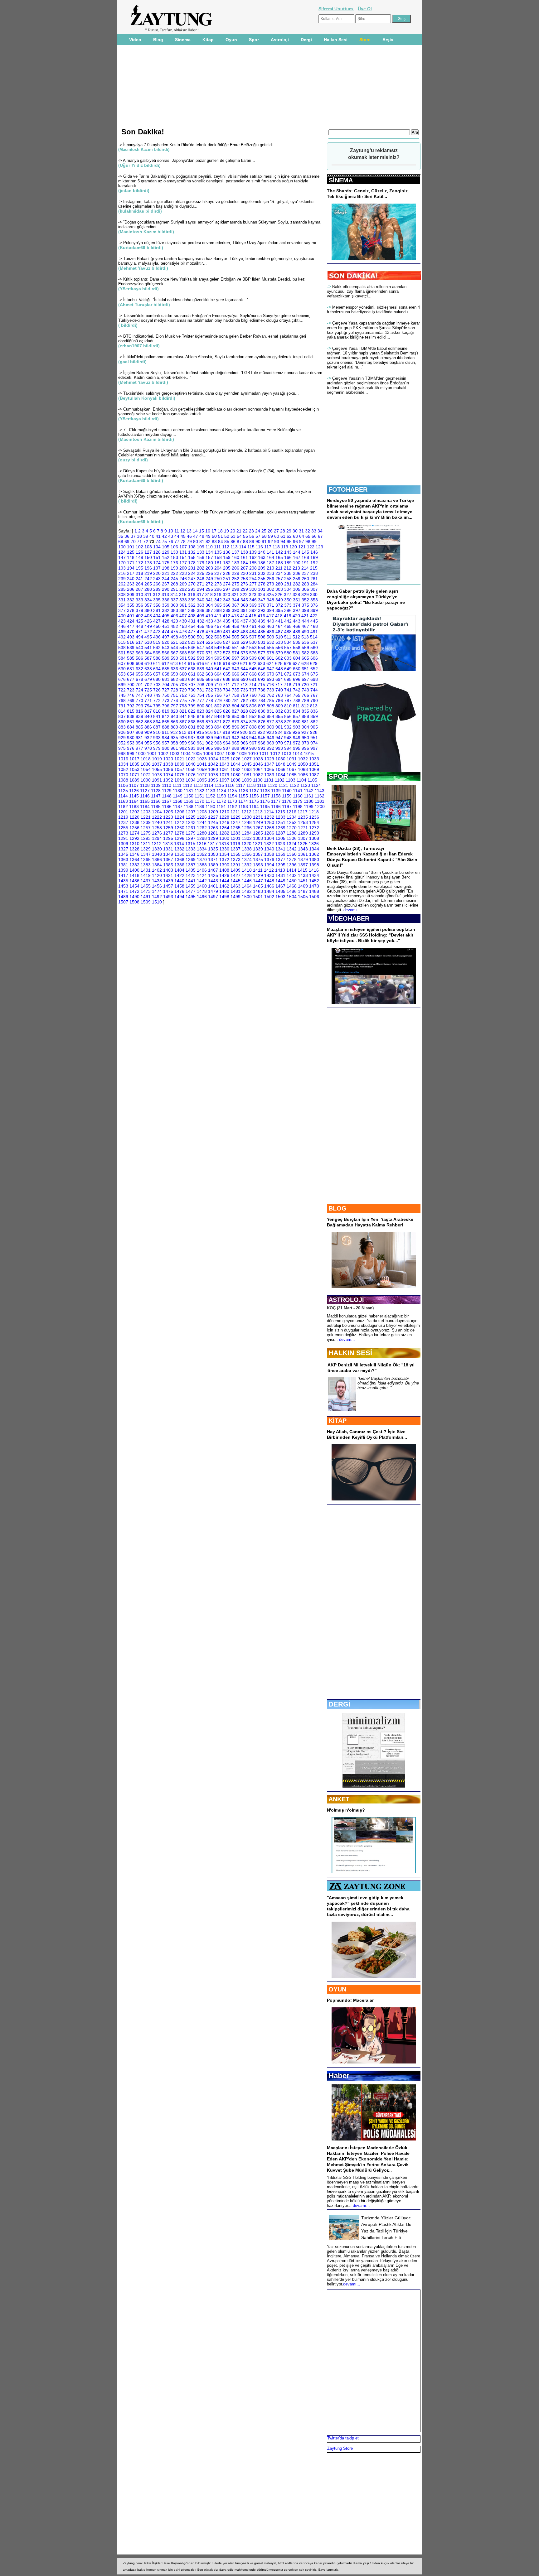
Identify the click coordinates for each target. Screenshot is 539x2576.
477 (192, 632)
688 (227, 679)
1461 (213, 886)
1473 (146, 891)
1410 (247, 870)
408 (192, 616)
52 (227, 536)
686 (209, 679)
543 (166, 648)
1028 (258, 759)
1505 (303, 897)
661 (192, 674)
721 (314, 685)
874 (244, 722)
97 (302, 542)
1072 (146, 775)
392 (253, 610)
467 (305, 626)
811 (296, 706)
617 (209, 663)
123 (319, 547)
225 (201, 573)
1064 (258, 769)
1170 (199, 801)
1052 (123, 769)
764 (288, 695)
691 (253, 679)
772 (157, 701)
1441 (191, 881)
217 (131, 573)
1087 (314, 775)
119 (285, 547)
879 (288, 722)
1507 (123, 902)
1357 (258, 854)
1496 (202, 897)
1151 (199, 796)
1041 (202, 764)
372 (279, 605)
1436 (134, 881)
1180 (309, 801)
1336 (224, 849)
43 (171, 536)
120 (293, 547)
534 (288, 642)
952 (122, 743)
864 (157, 722)
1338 (247, 849)
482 (236, 632)
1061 (224, 769)
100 (122, 547)
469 (122, 632)
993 (279, 748)
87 (239, 542)
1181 (320, 801)
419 (288, 616)
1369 (191, 859)
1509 (146, 902)
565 (157, 653)
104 (157, 547)
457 (218, 626)
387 (209, 610)
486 (270, 632)
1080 (236, 775)
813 (314, 706)
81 (202, 542)
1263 (213, 828)
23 (251, 531)
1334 (202, 849)
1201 (123, 812)
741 (288, 690)
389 (227, 610)
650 (297, 669)
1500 (247, 897)
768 (122, 701)
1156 (254, 796)
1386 (179, 865)
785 (270, 701)
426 (148, 621)
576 (253, 653)
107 (183, 547)
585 (131, 658)
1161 (309, 796)
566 (166, 653)
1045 (247, 764)
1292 (134, 838)
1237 (123, 822)
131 (183, 552)
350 (288, 600)
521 (174, 642)
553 (253, 648)
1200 (320, 807)
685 (201, 679)
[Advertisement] (91, 118)
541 (148, 648)
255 (262, 579)
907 (131, 732)
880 (297, 722)
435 (227, 621)
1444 (224, 881)
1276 (157, 833)
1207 (191, 812)
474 (166, 632)
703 (157, 685)
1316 (202, 844)
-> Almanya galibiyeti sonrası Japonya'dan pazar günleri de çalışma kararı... (187, 160)
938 (201, 738)
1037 (157, 764)
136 (227, 552)
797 (174, 706)
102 (139, 547)
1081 (247, 775)
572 (218, 653)
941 (227, 738)
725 (148, 690)
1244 (202, 822)
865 (166, 722)
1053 (134, 769)
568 (183, 653)
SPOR (338, 776)
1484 (269, 891)
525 (209, 642)
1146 (145, 796)
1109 (156, 785)
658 (166, 674)
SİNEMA (341, 180)
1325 (303, 844)
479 (209, 632)
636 (174, 669)
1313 (168, 844)
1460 (202, 886)
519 (157, 642)
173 (148, 563)
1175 (254, 801)
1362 (314, 854)
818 (157, 711)
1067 (292, 769)
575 (244, 653)
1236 (314, 817)
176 (174, 563)
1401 (146, 870)
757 (227, 695)
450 (157, 626)
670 (270, 674)
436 (236, 621)
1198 (298, 807)
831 (270, 711)
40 (152, 536)
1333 (191, 849)
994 (288, 748)
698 (314, 679)
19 (226, 531)
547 (201, 648)
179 (201, 563)
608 (131, 663)
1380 (314, 859)
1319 (235, 844)
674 (305, 674)
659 (174, 674)
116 (259, 547)
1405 (191, 870)
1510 (157, 902)
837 (122, 716)
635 (166, 669)
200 (183, 568)
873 (236, 722)
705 (174, 685)
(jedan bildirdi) (134, 190)
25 (264, 531)
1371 (213, 859)
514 (314, 637)
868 (192, 722)
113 (234, 547)
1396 (292, 865)
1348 (157, 854)
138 (244, 552)
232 (262, 573)
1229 (236, 817)
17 (214, 531)
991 (262, 748)
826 (227, 711)
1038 (168, 764)
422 (314, 616)
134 (209, 552)
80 (196, 542)
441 (279, 621)
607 (122, 663)
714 (253, 685)
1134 (221, 791)
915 (200, 732)
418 (279, 616)
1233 (280, 817)
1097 (224, 780)
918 (226, 732)
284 (314, 584)
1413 (280, 870)
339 (192, 600)
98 (308, 542)
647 (270, 669)
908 (139, 732)
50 (214, 536)
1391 (236, 865)
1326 (314, 844)
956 (157, 743)
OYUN (337, 1989)
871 (218, 722)
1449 (280, 881)
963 (218, 743)
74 (158, 542)
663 (209, 674)
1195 (265, 807)
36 (127, 536)
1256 (134, 828)
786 (279, 701)
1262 (202, 828)
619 (226, 663)
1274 (134, 833)
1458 (179, 886)
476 (183, 632)
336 (166, 600)
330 (314, 595)
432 (201, 621)
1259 (168, 828)
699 (122, 685)
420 (296, 616)
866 (174, 722)
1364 (134, 859)
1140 (287, 791)
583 (314, 653)
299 (244, 589)
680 (157, 679)
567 (174, 653)
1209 (213, 812)
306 (305, 589)
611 (157, 663)
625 (279, 663)
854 (270, 716)
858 (305, 716)
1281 (213, 833)
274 (227, 584)
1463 (236, 886)
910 (157, 732)
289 (157, 589)
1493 (168, 897)
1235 (303, 817)
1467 (280, 886)
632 (139, 669)
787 (288, 701)
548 (209, 648)
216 (122, 573)
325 (270, 595)
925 (288, 732)
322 (244, 595)
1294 (157, 838)
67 (320, 536)
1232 (269, 817)
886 (148, 727)
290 (166, 589)
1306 (292, 838)
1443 (213, 881)
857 (297, 716)
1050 (303, 764)
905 (314, 727)
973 (305, 743)
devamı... (352, 910)
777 (201, 701)
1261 (191, 828)
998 (122, 754)
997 (314, 748)
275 (236, 584)
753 (192, 695)
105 (166, 547)
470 (131, 632)
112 (226, 547)
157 (209, 557)
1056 (168, 769)
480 (218, 632)
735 (236, 690)
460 (244, 626)
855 (279, 716)
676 (122, 679)
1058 (191, 769)
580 (288, 653)
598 (244, 658)
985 (209, 748)
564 (148, 653)
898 (253, 727)
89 (252, 542)
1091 (157, 780)
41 (158, 536)
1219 (123, 817)
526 (218, 642)
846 (201, 716)
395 (279, 610)
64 (302, 536)
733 (218, 690)
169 (314, 557)
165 (279, 557)
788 (297, 701)
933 (157, 738)
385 (192, 610)
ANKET (339, 1799)
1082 (258, 775)
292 (183, 589)
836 (314, 711)
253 (244, 579)
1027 (247, 759)
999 (131, 754)
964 (227, 743)
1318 (224, 844)
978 (148, 748)
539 (131, 648)
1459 (191, 886)
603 (288, 658)
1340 (269, 849)
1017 (134, 759)
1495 (191, 897)
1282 (224, 833)
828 (244, 711)
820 (174, 711)
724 (139, 690)
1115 (219, 785)
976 (131, 748)
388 (218, 610)
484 (253, 632)
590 (174, 658)
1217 (303, 812)
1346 (134, 854)
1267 (258, 828)
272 (209, 584)
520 (166, 642)
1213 (258, 812)
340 (201, 600)
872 (227, 722)
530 (253, 642)
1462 (224, 886)
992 (270, 748)
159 (227, 557)
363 (201, 605)
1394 (269, 865)
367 (236, 605)
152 (166, 557)
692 (262, 679)
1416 (314, 870)
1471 (123, 891)
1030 (280, 759)
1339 (258, 849)
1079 (224, 775)
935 (174, 738)
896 (236, 727)
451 (166, 626)
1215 (280, 812)
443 (297, 621)
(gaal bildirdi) (132, 362)
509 (270, 637)
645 (253, 669)
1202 (134, 812)
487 (279, 632)
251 (227, 579)
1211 (235, 812)
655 (139, 674)
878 (279, 722)
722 (122, 690)
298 (236, 589)
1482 (247, 891)
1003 (174, 754)
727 (166, 690)
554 (262, 648)
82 (208, 542)
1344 (314, 849)
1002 (163, 754)
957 (166, 743)
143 (288, 552)
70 (133, 542)
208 (253, 568)
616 (200, 663)
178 (192, 563)
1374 (247, 859)
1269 (280, 828)
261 (314, 579)
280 (279, 584)
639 (201, 669)
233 (270, 573)
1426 (224, 875)
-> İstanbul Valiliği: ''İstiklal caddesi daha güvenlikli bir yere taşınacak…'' (183, 300)
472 (148, 632)
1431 (280, 875)
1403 (168, 870)
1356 (247, 854)
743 (305, 690)
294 (201, 589)
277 (253, 584)
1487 (303, 891)
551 (236, 648)
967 (253, 743)
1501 (258, 897)
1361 (303, 854)
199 (174, 568)
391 (244, 610)
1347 (146, 854)
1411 (258, 870)
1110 (167, 785)
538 (122, 648)
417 (270, 616)
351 (297, 600)
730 (192, 690)
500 (192, 637)
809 (279, 706)
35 (121, 536)
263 (131, 584)
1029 (269, 759)
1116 (230, 785)
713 (244, 685)
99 (314, 542)
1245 (213, 822)
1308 (314, 838)
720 (305, 685)
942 (236, 738)
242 (148, 579)
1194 (254, 807)
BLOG (337, 1208)
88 (245, 542)
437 (244, 621)
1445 (236, 881)
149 (139, 557)
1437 (146, 881)
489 (297, 632)
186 (262, 563)
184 (244, 563)
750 (166, 695)
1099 (247, 780)
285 (122, 589)
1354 (224, 854)
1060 (213, 769)
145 (305, 552)
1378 (292, 859)
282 (297, 584)
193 (122, 568)
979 (157, 748)
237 (305, 573)
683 (183, 679)
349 (279, 600)
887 (157, 727)
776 (192, 701)
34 (320, 531)
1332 (179, 849)
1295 (168, 838)
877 (270, 722)
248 (201, 579)
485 (262, 632)
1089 (134, 780)
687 (218, 679)
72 (146, 542)
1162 (320, 796)
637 (183, 669)
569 (192, 653)
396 (288, 610)
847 (209, 716)
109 (201, 547)
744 (314, 690)
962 (209, 743)
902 (288, 727)
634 (157, 669)
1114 (209, 785)
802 (218, 706)
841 (157, 716)
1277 (168, 833)
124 (122, 552)
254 (253, 579)
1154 (232, 796)
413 (235, 616)
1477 (191, 891)
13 (189, 531)
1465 (258, 886)
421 (305, 616)
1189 (199, 807)
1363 (123, 859)
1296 (179, 838)
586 (139, 658)
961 (201, 743)
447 (131, 626)
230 (244, 573)
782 (244, 701)
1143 (320, 791)
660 (183, 674)
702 (148, 685)
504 (227, 637)
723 (131, 690)
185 (253, 563)
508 (262, 637)
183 (236, 563)
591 (183, 658)
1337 (236, 849)
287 (139, 589)
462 (262, 626)
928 (314, 732)
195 (139, 568)
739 (270, 690)
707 (192, 685)
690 (244, 679)
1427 (236, 875)
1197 (287, 807)
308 (122, 595)
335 (157, 600)
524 (201, 642)
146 (314, 552)
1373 (236, 859)
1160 (298, 796)
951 (314, 738)
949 (297, 738)
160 (236, 557)
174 (157, 563)
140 (262, 552)
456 (209, 626)
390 (236, 610)
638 (192, 669)
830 (262, 711)
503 (218, 637)
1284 (247, 833)
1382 (134, 865)
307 (314, 589)
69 (127, 542)
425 (139, 621)
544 (174, 648)
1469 (303, 886)
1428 (247, 875)
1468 (292, 886)
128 (157, 552)
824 (209, 711)
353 (314, 600)
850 (236, 716)
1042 (213, 764)
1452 (314, 881)
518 (148, 642)
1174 (243, 801)
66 (314, 536)
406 (174, 616)
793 (139, 706)
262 (122, 584)
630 (122, 669)
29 (289, 531)
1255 (123, 828)
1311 (146, 844)
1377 (280, 859)
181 (218, 563)
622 (253, 663)
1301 (236, 838)
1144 (123, 796)
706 (183, 685)
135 (218, 552)
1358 (269, 854)
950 (305, 738)
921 (253, 732)
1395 (280, 865)
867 (183, 722)
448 (139, 626)
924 (279, 732)
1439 (168, 881)
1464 (247, 886)
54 (239, 536)
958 (174, 743)
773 (166, 701)
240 (131, 579)
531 (262, 642)
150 (148, 557)
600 (262, 658)
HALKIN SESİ (350, 1353)
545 (183, 648)
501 (201, 637)
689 (236, 679)
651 (305, 669)
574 (236, 653)
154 (183, 557)
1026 (236, 759)
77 (177, 542)
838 (131, 716)
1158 (276, 796)
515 (122, 642)
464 (279, 626)
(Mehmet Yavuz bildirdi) (143, 268)
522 (183, 642)
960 (192, 743)
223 (183, 573)
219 (148, 573)
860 (122, 722)
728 (174, 690)
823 (201, 711)
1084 (280, 775)
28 (283, 531)
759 (244, 695)
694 (279, 679)
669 (262, 674)
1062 (236, 769)
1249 (258, 822)
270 (192, 584)
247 (192, 579)
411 (218, 616)
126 (139, 552)
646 (262, 669)
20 (233, 531)
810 (288, 706)
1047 (269, 764)
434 (218, 621)
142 (279, 552)
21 (239, 531)
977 (139, 748)
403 (148, 616)
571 (209, 653)
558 (297, 648)
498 (174, 637)
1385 (168, 865)
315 (183, 595)
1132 (199, 791)
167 (297, 557)
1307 (303, 838)
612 (165, 663)
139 (253, 552)
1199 (309, 807)
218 (139, 573)
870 (209, 722)
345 (244, 600)
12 (183, 531)
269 (183, 584)
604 (297, 658)
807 (262, 706)
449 (148, 626)
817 (148, 711)
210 (270, 568)
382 (166, 610)
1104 (301, 780)
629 (314, 663)
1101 (269, 780)
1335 (213, 849)
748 (148, 695)
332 (131, 600)
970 (279, 743)
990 (253, 748)
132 (192, 552)
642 (227, 669)
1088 (123, 780)
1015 (309, 754)
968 (262, 743)
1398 (314, 865)
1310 (134, 844)
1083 (269, 775)
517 (139, 642)
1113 (198, 785)
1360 (292, 854)
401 (131, 616)
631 (131, 669)
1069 (314, 769)
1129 (167, 791)
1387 (191, 865)
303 (279, 589)
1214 (269, 812)
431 (192, 621)
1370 (202, 859)
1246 (224, 822)
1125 (123, 791)
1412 (269, 870)
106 (174, 547)
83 (214, 542)
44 (177, 536)
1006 (208, 754)
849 (227, 716)
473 (157, 632)
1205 (168, 812)
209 (262, 568)
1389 (213, 865)
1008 (231, 754)
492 (122, 637)
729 (183, 690)
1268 (269, 828)
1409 (236, 870)
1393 (258, 865)
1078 (213, 775)
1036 (146, 764)
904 (305, 727)
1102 (280, 780)
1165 (145, 801)
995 (297, 748)
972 (297, 743)
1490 (134, 897)
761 (262, 695)
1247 (236, 822)
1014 (298, 754)
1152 (210, 796)
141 (270, 552)
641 (218, 669)
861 (131, 722)
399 (314, 610)
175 (166, 563)
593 (201, 658)
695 (288, 679)
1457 (168, 886)
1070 (123, 775)
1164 (134, 801)
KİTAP (337, 1421)
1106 (123, 785)
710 (218, 685)
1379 (303, 859)
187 (270, 563)
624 (270, 663)
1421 (168, 875)
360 (174, 605)
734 (227, 690)
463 (270, 626)
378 (131, 610)
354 (122, 605)
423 (122, 621)
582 (305, 653)
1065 (269, 769)
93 (277, 542)
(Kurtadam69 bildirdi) (141, 248)
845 (192, 716)
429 (174, 621)
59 (270, 536)
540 (139, 648)
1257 (146, 828)
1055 (157, 769)
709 (209, 685)
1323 (280, 844)
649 (288, 669)
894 (218, 727)
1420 (157, 875)
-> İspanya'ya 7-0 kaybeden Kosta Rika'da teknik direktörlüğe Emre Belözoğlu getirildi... (197, 145)
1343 (303, 849)
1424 (202, 875)
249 (209, 579)
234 (279, 573)
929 (122, 738)
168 (305, 557)
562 (131, 653)
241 (139, 579)
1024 (213, 759)
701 (139, 685)
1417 (123, 875)
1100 (258, 780)
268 (174, 584)
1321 (258, 844)
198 (166, 568)
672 (288, 674)
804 (236, 706)
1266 (247, 828)
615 (192, 663)
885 (139, 727)
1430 (269, 875)
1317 (213, 844)
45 (183, 536)
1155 (243, 796)
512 (296, 637)
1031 (292, 759)
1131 (189, 791)
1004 (186, 754)
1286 (269, 833)
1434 (314, 875)
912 (174, 732)
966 (244, 743)
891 (192, 727)
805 (244, 706)
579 (279, 653)
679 (148, 679)
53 (233, 536)
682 (174, 679)
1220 (134, 817)
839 (139, 716)
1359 (280, 854)
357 (148, 605)
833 (288, 711)
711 (227, 685)
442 (288, 621)
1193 (243, 807)
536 (305, 642)
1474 (157, 891)
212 (288, 568)
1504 (292, 897)
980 (166, 748)
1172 (221, 801)
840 (148, 716)
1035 (134, 764)
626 (288, 663)
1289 (303, 833)
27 (276, 531)
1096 (213, 780)
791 (122, 706)
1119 (262, 785)
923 (270, 732)
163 (262, 557)
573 (227, 653)
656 (148, 674)
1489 (123, 897)
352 (305, 600)
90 (258, 542)
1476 (179, 891)
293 (192, 589)
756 (218, 695)
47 (196, 536)
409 (201, 616)
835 (305, 711)
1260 (179, 828)
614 (183, 663)
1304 (269, 838)
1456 (157, 886)
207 (244, 568)
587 (148, 658)
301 (262, 589)
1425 (213, 875)
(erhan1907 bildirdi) (139, 346)
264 (139, 584)
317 (200, 595)
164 (270, 557)
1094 (191, 780)
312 (157, 595)
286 (131, 589)
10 (171, 531)
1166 (156, 801)
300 (253, 589)
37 (133, 536)
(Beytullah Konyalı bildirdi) (147, 398)
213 (296, 568)
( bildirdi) (128, 325)
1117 (240, 785)
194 (131, 568)
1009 (242, 754)
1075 (179, 775)
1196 (276, 807)
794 (148, 706)
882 (314, 722)
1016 (123, 759)
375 (305, 605)
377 (122, 610)
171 (131, 563)
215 (314, 568)
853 (262, 716)
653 (122, 674)
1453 (123, 886)
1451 (303, 881)
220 (157, 573)
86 (233, 542)
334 (148, 600)
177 (183, 563)
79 (189, 542)
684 (192, 679)
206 (236, 568)
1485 (280, 891)
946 (270, 738)
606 (314, 658)
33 (314, 531)
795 (157, 706)
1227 (213, 817)
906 (122, 732)
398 (305, 610)
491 (314, 632)
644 (244, 669)
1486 (292, 891)
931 (139, 738)
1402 (157, 870)
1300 (224, 838)
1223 (168, 817)
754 (201, 695)
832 (279, 711)
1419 (146, 875)
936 (183, 738)
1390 (224, 865)
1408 (224, 870)
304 (288, 589)
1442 (202, 881)
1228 (224, 817)
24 (258, 531)
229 (236, 573)
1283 (236, 833)
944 (253, 738)
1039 (179, 764)
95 (289, 542)
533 (279, 642)
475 (174, 632)
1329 (146, 849)
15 (202, 531)
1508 (134, 902)
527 (227, 642)
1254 (314, 822)
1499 (236, 897)
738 (262, 690)
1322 (269, 844)
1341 (280, 849)
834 (297, 711)
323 (253, 595)
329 (305, 595)
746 (131, 695)
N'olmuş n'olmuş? (346, 1810)
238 (314, 573)
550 (227, 648)
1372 (224, 859)
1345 (123, 854)
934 (166, 738)
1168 (178, 801)
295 (209, 589)
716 (270, 685)
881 (305, 722)
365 (218, 605)
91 (264, 542)
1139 (276, 791)
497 (166, 637)
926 (296, 732)
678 (139, 679)
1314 (179, 844)
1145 (134, 796)
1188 (189, 807)
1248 (247, 822)
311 (148, 595)
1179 (298, 801)
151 (157, 557)
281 (288, 584)
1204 (157, 812)
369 (253, 605)
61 (283, 536)
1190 (210, 807)
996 (305, 748)
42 (164, 536)
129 (166, 552)
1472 (134, 891)
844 (183, 716)
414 (244, 616)
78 (183, 542)
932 (148, 738)
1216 (291, 812)
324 (261, 595)
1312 (157, 844)
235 (288, 573)
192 (314, 563)
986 (218, 748)
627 (296, 663)
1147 (156, 796)
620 (235, 663)
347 (262, 600)
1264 (224, 828)
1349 (168, 854)
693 (270, 679)
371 (270, 605)
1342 (292, 849)
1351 (191, 854)
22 (245, 531)
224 (192, 573)
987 (227, 748)
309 (131, 595)
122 (311, 547)
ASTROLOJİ (346, 1300)
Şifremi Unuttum (336, 9)
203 (209, 568)
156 (201, 557)
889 (174, 727)
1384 (157, 865)
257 (279, 579)
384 (183, 610)
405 (166, 616)
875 (253, 722)
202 (201, 568)
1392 (247, 865)
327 (288, 595)
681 (166, 679)
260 (305, 579)
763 (279, 695)
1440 (179, 881)
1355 (236, 854)
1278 (179, 833)
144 (297, 552)
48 (202, 536)
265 (148, 584)
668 (253, 674)
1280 (202, 833)
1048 (280, 764)
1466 (269, 886)
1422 (179, 875)
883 (122, 727)
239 (122, 579)
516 (131, 642)
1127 (145, 791)
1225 (191, 817)
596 (227, 658)
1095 (202, 780)
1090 (146, 780)
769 (131, 701)
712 (235, 685)
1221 (146, 817)
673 (297, 674)
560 (314, 648)
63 (295, 536)
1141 (298, 791)
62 (289, 536)
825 (218, 711)
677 (131, 679)
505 (236, 637)
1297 (191, 838)
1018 (146, 759)
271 (201, 584)
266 (157, 584)
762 (270, 695)
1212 (246, 812)
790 (314, 701)
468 (314, 626)
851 (244, 716)
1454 (134, 886)
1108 (145, 785)
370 (262, 605)
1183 (134, 807)
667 (244, 674)
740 (279, 690)
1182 (123, 807)
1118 (251, 785)
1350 (179, 854)
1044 (236, 764)
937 (192, 738)
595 (218, 658)
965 (236, 743)
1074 (168, 775)
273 (218, 584)
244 (166, 579)
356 (139, 605)
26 (270, 531)
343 (227, 600)
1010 (253, 754)
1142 (309, 791)
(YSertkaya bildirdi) (138, 289)
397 (297, 610)
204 (218, 568)
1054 (146, 769)
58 (264, 536)
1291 (123, 838)
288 (148, 589)
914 (192, 732)
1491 (146, 897)
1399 (123, 870)
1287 (280, 833)
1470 (314, 886)
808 (270, 706)
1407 (213, 870)
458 (227, 626)
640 (209, 669)
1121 (283, 785)
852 (253, 716)
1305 (280, 838)
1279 (191, 833)
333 (139, 600)
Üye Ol (365, 9)
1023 (202, 759)
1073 (157, 775)
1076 (191, 775)
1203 (146, 812)
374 (297, 605)
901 (279, 727)
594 (209, 658)
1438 (157, 881)
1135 (232, 791)
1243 (191, 822)
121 (302, 547)
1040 (191, 764)
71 (139, 542)
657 (157, 674)
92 (270, 542)
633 (148, 669)
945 (262, 738)
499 (183, 637)
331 (122, 600)
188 (279, 563)
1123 (305, 785)
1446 (247, 881)
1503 (280, 897)
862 (139, 722)
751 (174, 695)
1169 (189, 801)
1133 (210, 791)
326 (279, 595)
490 (305, 632)
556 (279, 648)
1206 (179, 812)
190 (297, 563)
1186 (167, 807)
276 (244, 584)
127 (148, 552)
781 (236, 701)
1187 (178, 807)
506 (244, 637)
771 (148, 701)
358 (157, 605)
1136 (243, 791)
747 (139, 695)
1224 (179, 817)
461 (253, 626)
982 (183, 748)
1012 (275, 754)
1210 (224, 812)
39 (146, 536)
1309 (123, 844)
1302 (247, 838)
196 (148, 568)
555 (270, 648)
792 (131, 706)
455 (201, 626)
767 (314, 695)
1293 (146, 838)
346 (253, 600)
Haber (339, 2075)
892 (201, 727)
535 (297, 642)
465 (288, 626)
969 (270, 743)
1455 (146, 886)
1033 (314, 759)
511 (288, 637)
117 (268, 547)
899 (262, 727)
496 (157, 637)
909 (148, 732)
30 (295, 531)
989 (244, 748)
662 (201, 674)
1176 (265, 801)
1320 (246, 844)
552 (244, 648)
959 (183, 743)
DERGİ (339, 1704)
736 (244, 690)
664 (218, 674)
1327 (123, 849)
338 (183, 600)
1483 (258, 891)
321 (235, 595)
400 (122, 616)
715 (261, 685)
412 (226, 616)
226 (209, 573)
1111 (177, 785)
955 (148, 743)
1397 (303, 865)
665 (227, 674)
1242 (179, 822)
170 (122, 563)
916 (209, 732)
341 (209, 600)
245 (174, 579)
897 (244, 727)
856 (288, 716)
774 (174, 701)
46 (189, 536)
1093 (179, 780)
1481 (236, 891)
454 (192, 626)
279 (270, 584)
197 (157, 568)
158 (218, 557)
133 (201, 552)
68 (121, 542)
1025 (224, 759)
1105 (312, 780)
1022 (191, 759)
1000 (141, 754)
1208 (202, 812)
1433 (303, 875)
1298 (202, 838)
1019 (157, 759)
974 (314, 743)
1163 (123, 801)
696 (297, 679)
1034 (123, 764)
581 (297, 653)
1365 (146, 859)
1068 (303, 769)
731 (201, 690)
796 (166, 706)
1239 (146, 822)
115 (251, 547)
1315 (190, 844)
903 (297, 727)
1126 (134, 791)
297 (227, 589)
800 (201, 706)
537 (314, 642)
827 (236, 711)
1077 (202, 775)
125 (131, 552)
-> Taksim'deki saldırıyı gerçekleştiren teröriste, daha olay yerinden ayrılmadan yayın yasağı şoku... (209, 393)
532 (270, 642)
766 (305, 695)
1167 (167, 801)
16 (208, 531)
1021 (179, 759)
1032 (303, 759)
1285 (258, 833)
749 (157, 695)
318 (209, 595)
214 (305, 568)
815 (131, 711)
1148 (167, 796)
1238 (134, 822)
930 (131, 738)
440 (270, 621)
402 (139, 616)
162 (253, 557)
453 (183, 626)
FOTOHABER (348, 489)
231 (253, 573)
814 (122, 711)
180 (209, 563)
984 (201, 748)
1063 (247, 769)
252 (236, 579)
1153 (221, 796)
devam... (347, 1339)
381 (157, 610)
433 (209, 621)
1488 (314, 891)
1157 (265, 796)
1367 (168, 859)
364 (209, 605)
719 (296, 685)
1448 (269, 881)
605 (305, 658)
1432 (292, 875)
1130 (178, 791)
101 (131, 547)
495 (148, 637)
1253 (303, 822)
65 (308, 536)
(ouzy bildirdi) (133, 460)
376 (314, 605)
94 (283, 542)
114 (243, 547)
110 (209, 547)
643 (236, 669)
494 (139, 637)
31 (301, 531)
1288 (292, 833)
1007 (219, 754)
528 (236, 642)
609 (139, 663)
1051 (314, 764)
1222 (157, 817)
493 (131, 637)
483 (244, 632)
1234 (292, 817)
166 (288, 557)
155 (192, 557)
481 (227, 632)
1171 (210, 801)
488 (288, 632)
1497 (213, 897)
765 (297, 695)
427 (157, 621)
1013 (286, 754)
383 (174, 610)
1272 (314, 828)
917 (218, 732)
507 (253, 637)
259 (297, 579)
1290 (314, 833)
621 (244, 663)
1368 (179, 859)
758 (236, 695)
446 (122, 626)
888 (166, 727)
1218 (314, 812)
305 (297, 589)
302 (270, 589)
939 (209, 738)
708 (201, 685)
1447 (258, 881)
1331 (168, 849)
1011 (264, 754)
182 (227, 563)
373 (288, 605)
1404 (179, 870)
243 (157, 579)
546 (192, 648)
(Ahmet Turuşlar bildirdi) (144, 305)
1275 (146, 833)
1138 (265, 791)
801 (209, 706)
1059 (202, 769)
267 (166, 584)
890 (183, 727)
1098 (236, 780)
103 (148, 547)
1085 (292, 775)
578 (270, 653)
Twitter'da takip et (343, 2438)
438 (253, 621)
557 (288, 648)
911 (165, 732)
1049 (292, 764)
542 (157, 648)
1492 (157, 897)
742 (297, 690)
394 (270, 610)
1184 (145, 807)
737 (253, 690)
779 (218, 701)
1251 (280, 822)
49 (208, 536)
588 (157, 658)
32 (308, 531)
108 (192, 547)
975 (122, 748)
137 (236, 552)
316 (192, 595)
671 (279, 674)
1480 (224, 891)
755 (209, 695)
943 (244, 738)
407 (183, 616)
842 (166, 716)
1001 (152, 754)
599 (253, 658)
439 (262, 621)
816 (139, 711)
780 (227, 701)
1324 (291, 844)
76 (171, 542)
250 (218, 579)
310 (139, 595)
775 (183, 701)
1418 (134, 875)
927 (305, 732)
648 (279, 669)
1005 (197, 754)
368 (244, 605)
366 (227, 605)
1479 (213, 891)
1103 (291, 780)
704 (166, 685)
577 (262, 653)
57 (258, 536)
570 (201, 653)
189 (288, 563)
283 (305, 584)
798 (183, 706)
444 (305, 621)
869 (201, 722)
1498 (224, 897)
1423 (191, 875)
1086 (303, 775)
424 (131, 621)
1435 (123, 881)
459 (236, 626)
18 (220, 531)
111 (217, 547)
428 (166, 621)
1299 (213, 838)
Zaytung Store (340, 2448)
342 (218, 600)
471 (139, 632)
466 (297, 626)
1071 (134, 775)
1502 (269, 897)
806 (253, 706)
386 (201, 610)
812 (305, 706)
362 (192, 605)
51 (221, 536)
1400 (134, 870)
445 (314, 621)
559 (305, 648)
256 (270, 579)
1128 (156, 791)
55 (245, 536)
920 (244, 732)
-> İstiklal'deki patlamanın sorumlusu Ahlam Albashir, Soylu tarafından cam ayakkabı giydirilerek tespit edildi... (218, 357)
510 (279, 637)
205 (227, 568)
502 (209, 637)
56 (252, 536)
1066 (280, 769)
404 (157, 616)
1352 (202, 854)
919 (235, 732)
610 (148, 663)
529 (244, 642)
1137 (254, 791)
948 (288, 738)
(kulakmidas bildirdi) (140, 211)
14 (195, 531)
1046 (258, 764)
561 (122, 653)
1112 (187, 785)
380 (148, 610)
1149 (178, 796)
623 (261, 663)
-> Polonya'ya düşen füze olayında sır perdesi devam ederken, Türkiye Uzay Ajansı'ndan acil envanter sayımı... (219, 243)
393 (262, 610)
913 (183, 732)
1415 (303, 870)
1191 (221, 807)
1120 (272, 785)
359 (166, 605)
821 (183, 711)
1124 (316, 785)
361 (183, 605)
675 (314, 674)
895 (227, 727)
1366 (157, 859)
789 (305, 701)
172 (139, 563)
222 (174, 573)
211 (279, 568)
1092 (168, 780)
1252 (292, 822)
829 (253, 711)
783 (253, 701)
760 (253, 695)
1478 (202, 891)
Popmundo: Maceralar (350, 2000)
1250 (269, 822)
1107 (134, 785)
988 (236, 748)
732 (209, 690)
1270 (292, 828)
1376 (269, 859)
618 (218, 663)
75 (164, 542)
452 (174, 626)
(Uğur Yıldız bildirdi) (139, 165)
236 (297, 573)
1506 (314, 897)
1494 (179, 897)
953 (131, 743)
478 (201, 632)
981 (174, 748)
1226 (202, 817)
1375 (258, 859)
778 (209, 701)
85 (227, 542)
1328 (134, 849)
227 (218, 573)
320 (226, 595)
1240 (157, 822)
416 (261, 616)
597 (236, 658)
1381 (123, 865)
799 (192, 706)
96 (295, 542)
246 (183, 579)
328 (296, 595)
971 (288, 743)
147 (122, 557)
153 (174, 557)
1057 (179, 769)
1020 (168, 759)
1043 (224, 764)
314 (174, 595)
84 (221, 542)
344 (236, 600)
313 (165, 595)
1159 (287, 796)
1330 (157, 849)
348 (270, 600)
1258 (157, 828)
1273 (123, 833)
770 (139, 701)
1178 (287, 801)
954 (139, 743)
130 (174, 552)
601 (270, 658)
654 (131, 674)
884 (131, 727)
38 (139, 536)
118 (276, 547)
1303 (258, 838)
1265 (236, 828)
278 (262, 584)
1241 (168, 822)
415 (253, 616)
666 (236, 674)
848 (218, 716)
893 (209, 727)
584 (122, 658)
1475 (168, 891)
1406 (202, 870)
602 (279, 658)
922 (261, 732)
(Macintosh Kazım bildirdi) (144, 149)
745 (122, 695)
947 (279, 738)
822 (192, 711)
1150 (189, 796)
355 (131, 605)
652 (314, 669)
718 (288, 685)
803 (227, 706)
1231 (258, 817)
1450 (292, 881)
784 (262, 701)
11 (177, 531)
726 (157, 690)
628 (305, 663)
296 (218, 589)
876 (262, 722)
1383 (146, 865)
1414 (291, 870)
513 (305, 637)
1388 (202, 865)
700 (131, 685)
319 (218, 595)
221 (166, 573)
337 (174, 600)
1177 (276, 801)
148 (131, 557)
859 (314, 716)
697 (305, 679)
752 (183, 695)
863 (148, 722)
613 (174, 663)
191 (305, 563)
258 (288, 579)
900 (270, 727)
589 (166, 658)
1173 (232, 801)
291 (174, 589)
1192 (232, 807)
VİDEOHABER (349, 918)
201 (192, 568)
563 (139, 653)
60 (277, 536)
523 (192, 642)
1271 (303, 828)
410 (209, 616)
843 (174, 716)
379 (139, 610)
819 (166, 711)
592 (192, 658)
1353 (213, 854)
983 (192, 748)
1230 (247, 817)
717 (279, 685)
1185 (156, 807)
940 (218, 738)
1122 (294, 785)
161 (244, 557)
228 (227, 573)
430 (183, 621)
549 (218, 648)
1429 (258, 875)
